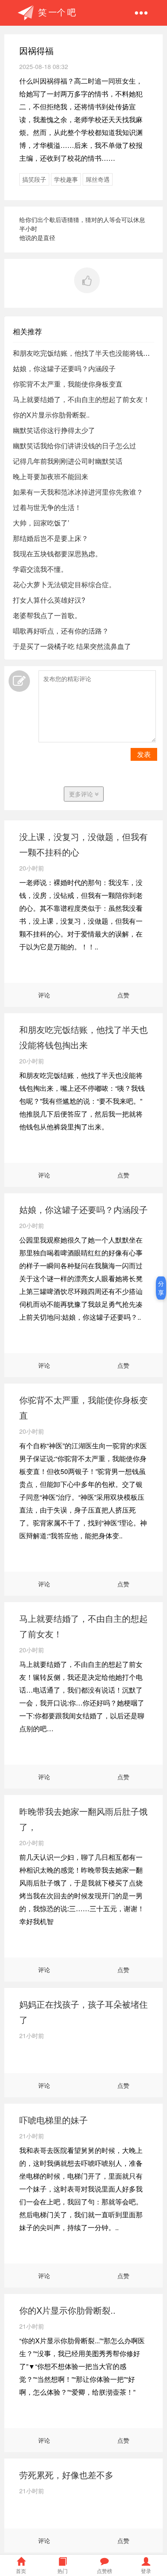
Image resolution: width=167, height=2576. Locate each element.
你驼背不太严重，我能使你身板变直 (68, 384)
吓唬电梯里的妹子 (54, 2120)
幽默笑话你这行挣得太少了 (54, 430)
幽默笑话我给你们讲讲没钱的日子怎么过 (75, 446)
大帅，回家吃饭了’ (41, 523)
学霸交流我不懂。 (40, 569)
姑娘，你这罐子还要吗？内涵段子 (64, 368)
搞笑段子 (34, 179)
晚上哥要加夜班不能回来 (51, 476)
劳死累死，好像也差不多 (66, 2475)
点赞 (123, 995)
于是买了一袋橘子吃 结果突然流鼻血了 (72, 646)
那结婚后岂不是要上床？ (51, 538)
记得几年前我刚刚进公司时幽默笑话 (68, 461)
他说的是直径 (37, 237)
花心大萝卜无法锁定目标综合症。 (64, 584)
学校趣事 (66, 179)
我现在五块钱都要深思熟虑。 (57, 554)
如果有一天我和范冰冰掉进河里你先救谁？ (78, 492)
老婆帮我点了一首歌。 (47, 615)
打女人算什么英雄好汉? (49, 600)
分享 (161, 1288)
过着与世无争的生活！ (47, 507)
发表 (144, 754)
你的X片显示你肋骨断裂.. (51, 415)
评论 (44, 995)
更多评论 (82, 794)
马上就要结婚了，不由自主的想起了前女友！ (81, 399)
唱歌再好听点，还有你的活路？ (61, 631)
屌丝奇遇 (98, 179)
